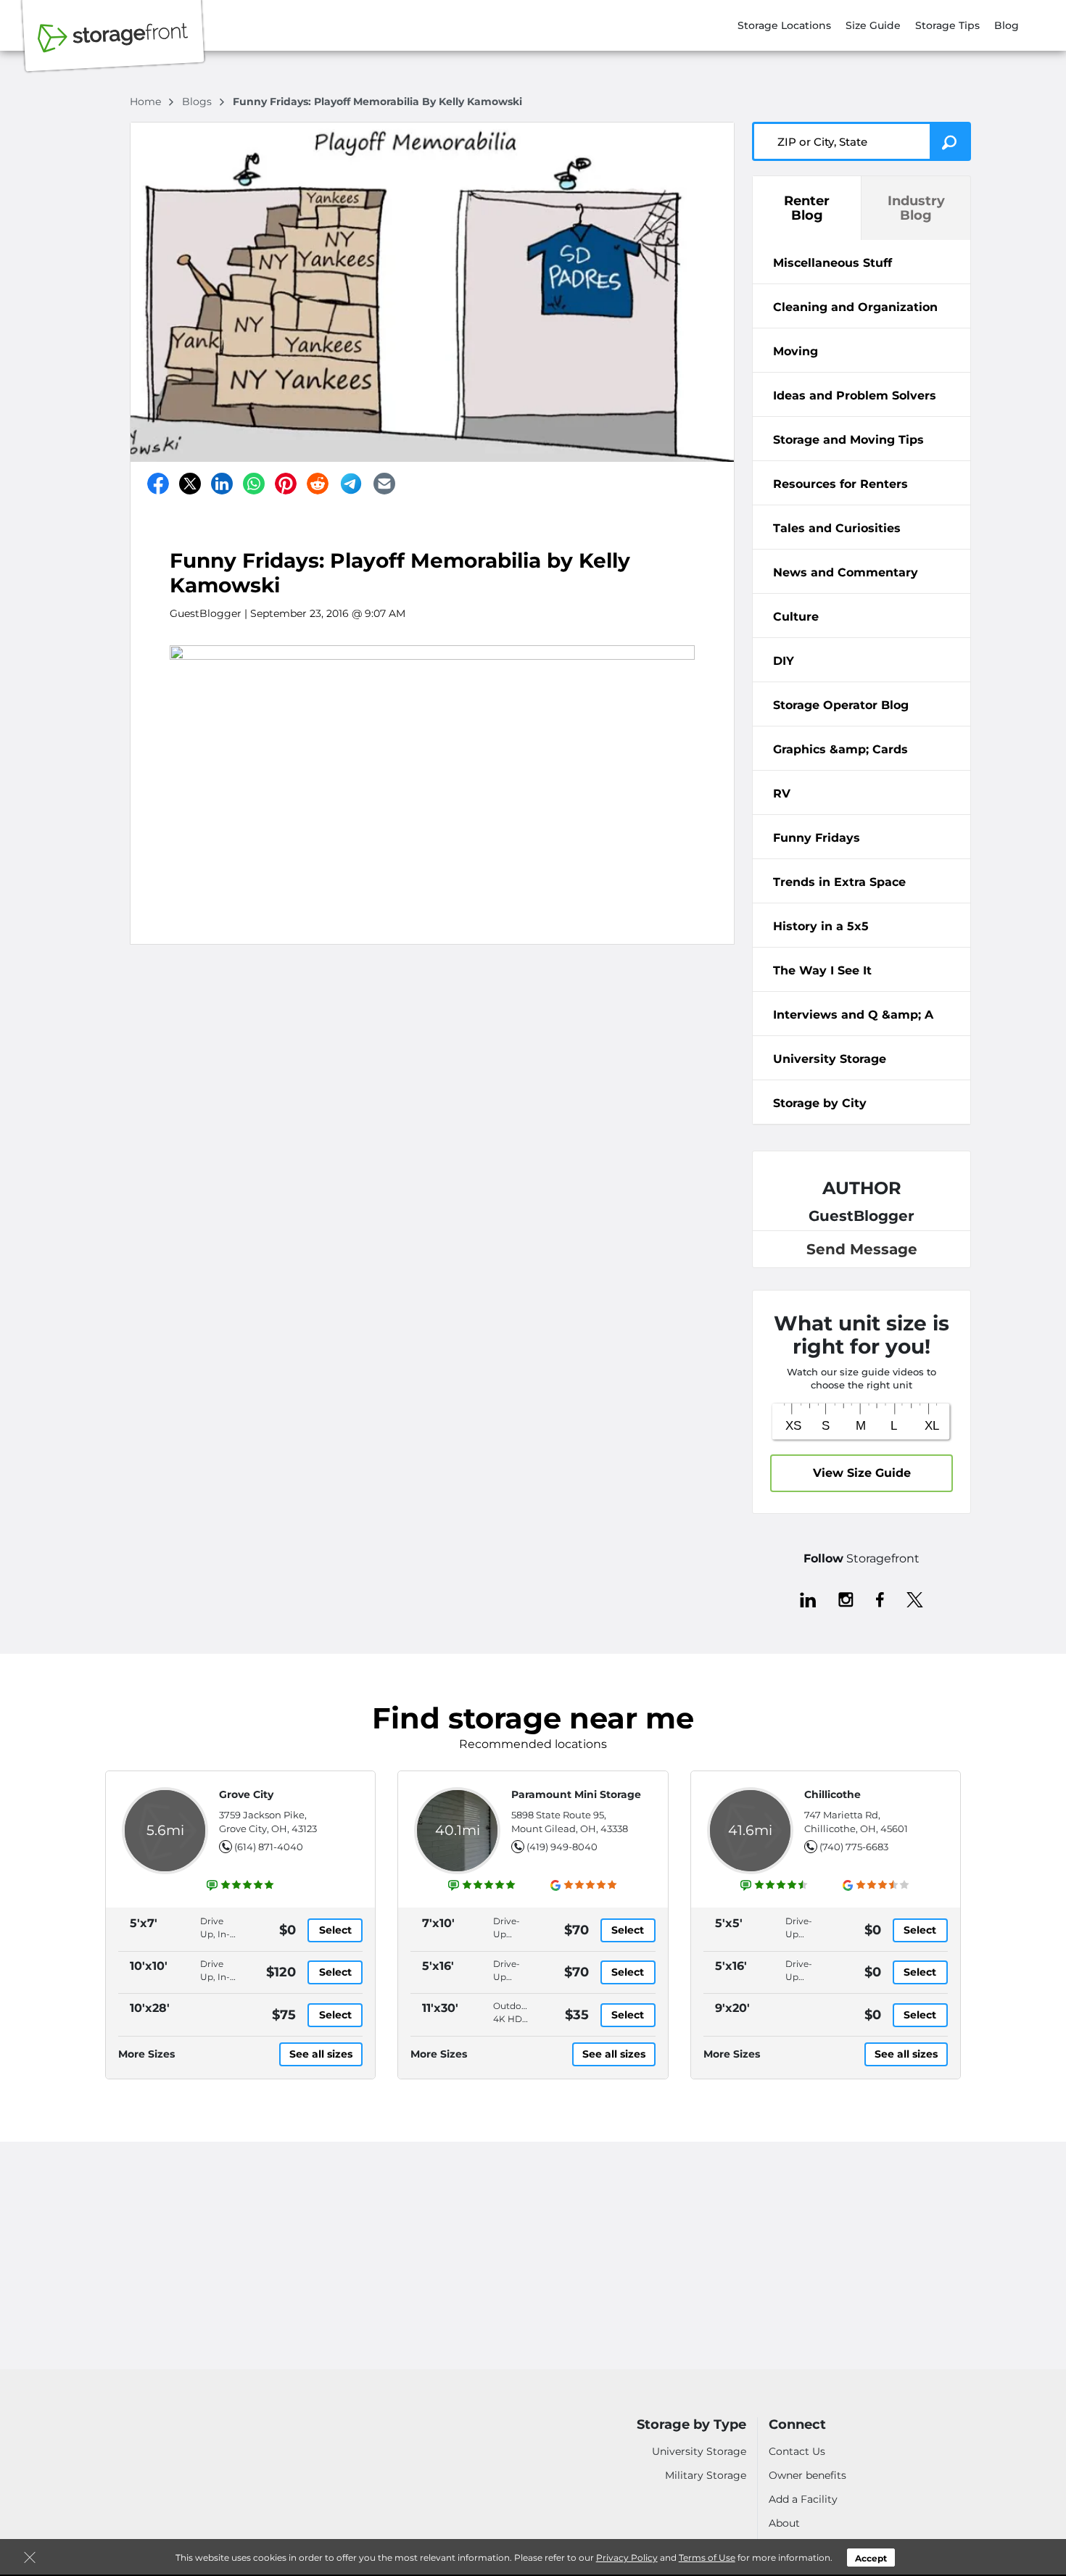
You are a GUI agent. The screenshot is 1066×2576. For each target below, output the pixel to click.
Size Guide (873, 25)
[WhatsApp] (254, 484)
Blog (1007, 25)
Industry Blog (916, 208)
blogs (198, 102)
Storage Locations (784, 25)
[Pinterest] (286, 484)
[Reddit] (318, 484)
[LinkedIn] (222, 484)
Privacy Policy (627, 2558)
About (784, 2523)
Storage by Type (691, 2425)
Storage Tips (947, 25)
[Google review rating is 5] (584, 1885)
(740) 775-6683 (854, 1847)
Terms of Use (707, 2558)
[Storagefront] (113, 46)
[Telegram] (351, 484)
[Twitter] (190, 484)
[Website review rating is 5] (241, 1885)
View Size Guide (862, 1473)
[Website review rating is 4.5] (774, 1885)
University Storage (699, 2451)
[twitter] (915, 1599)
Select (335, 1930)
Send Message (862, 1249)
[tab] (862, 262)
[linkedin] (808, 1599)
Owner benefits (807, 2475)
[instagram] (846, 1599)
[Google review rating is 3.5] (876, 1885)
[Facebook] (158, 484)
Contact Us (797, 2451)
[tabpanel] (862, 262)
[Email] (384, 484)
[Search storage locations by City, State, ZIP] (950, 141)
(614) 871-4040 (269, 1847)
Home (147, 102)
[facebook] (880, 1599)
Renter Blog (807, 208)
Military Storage (706, 2475)
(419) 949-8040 (562, 1847)
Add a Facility (803, 2499)
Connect (797, 2425)
